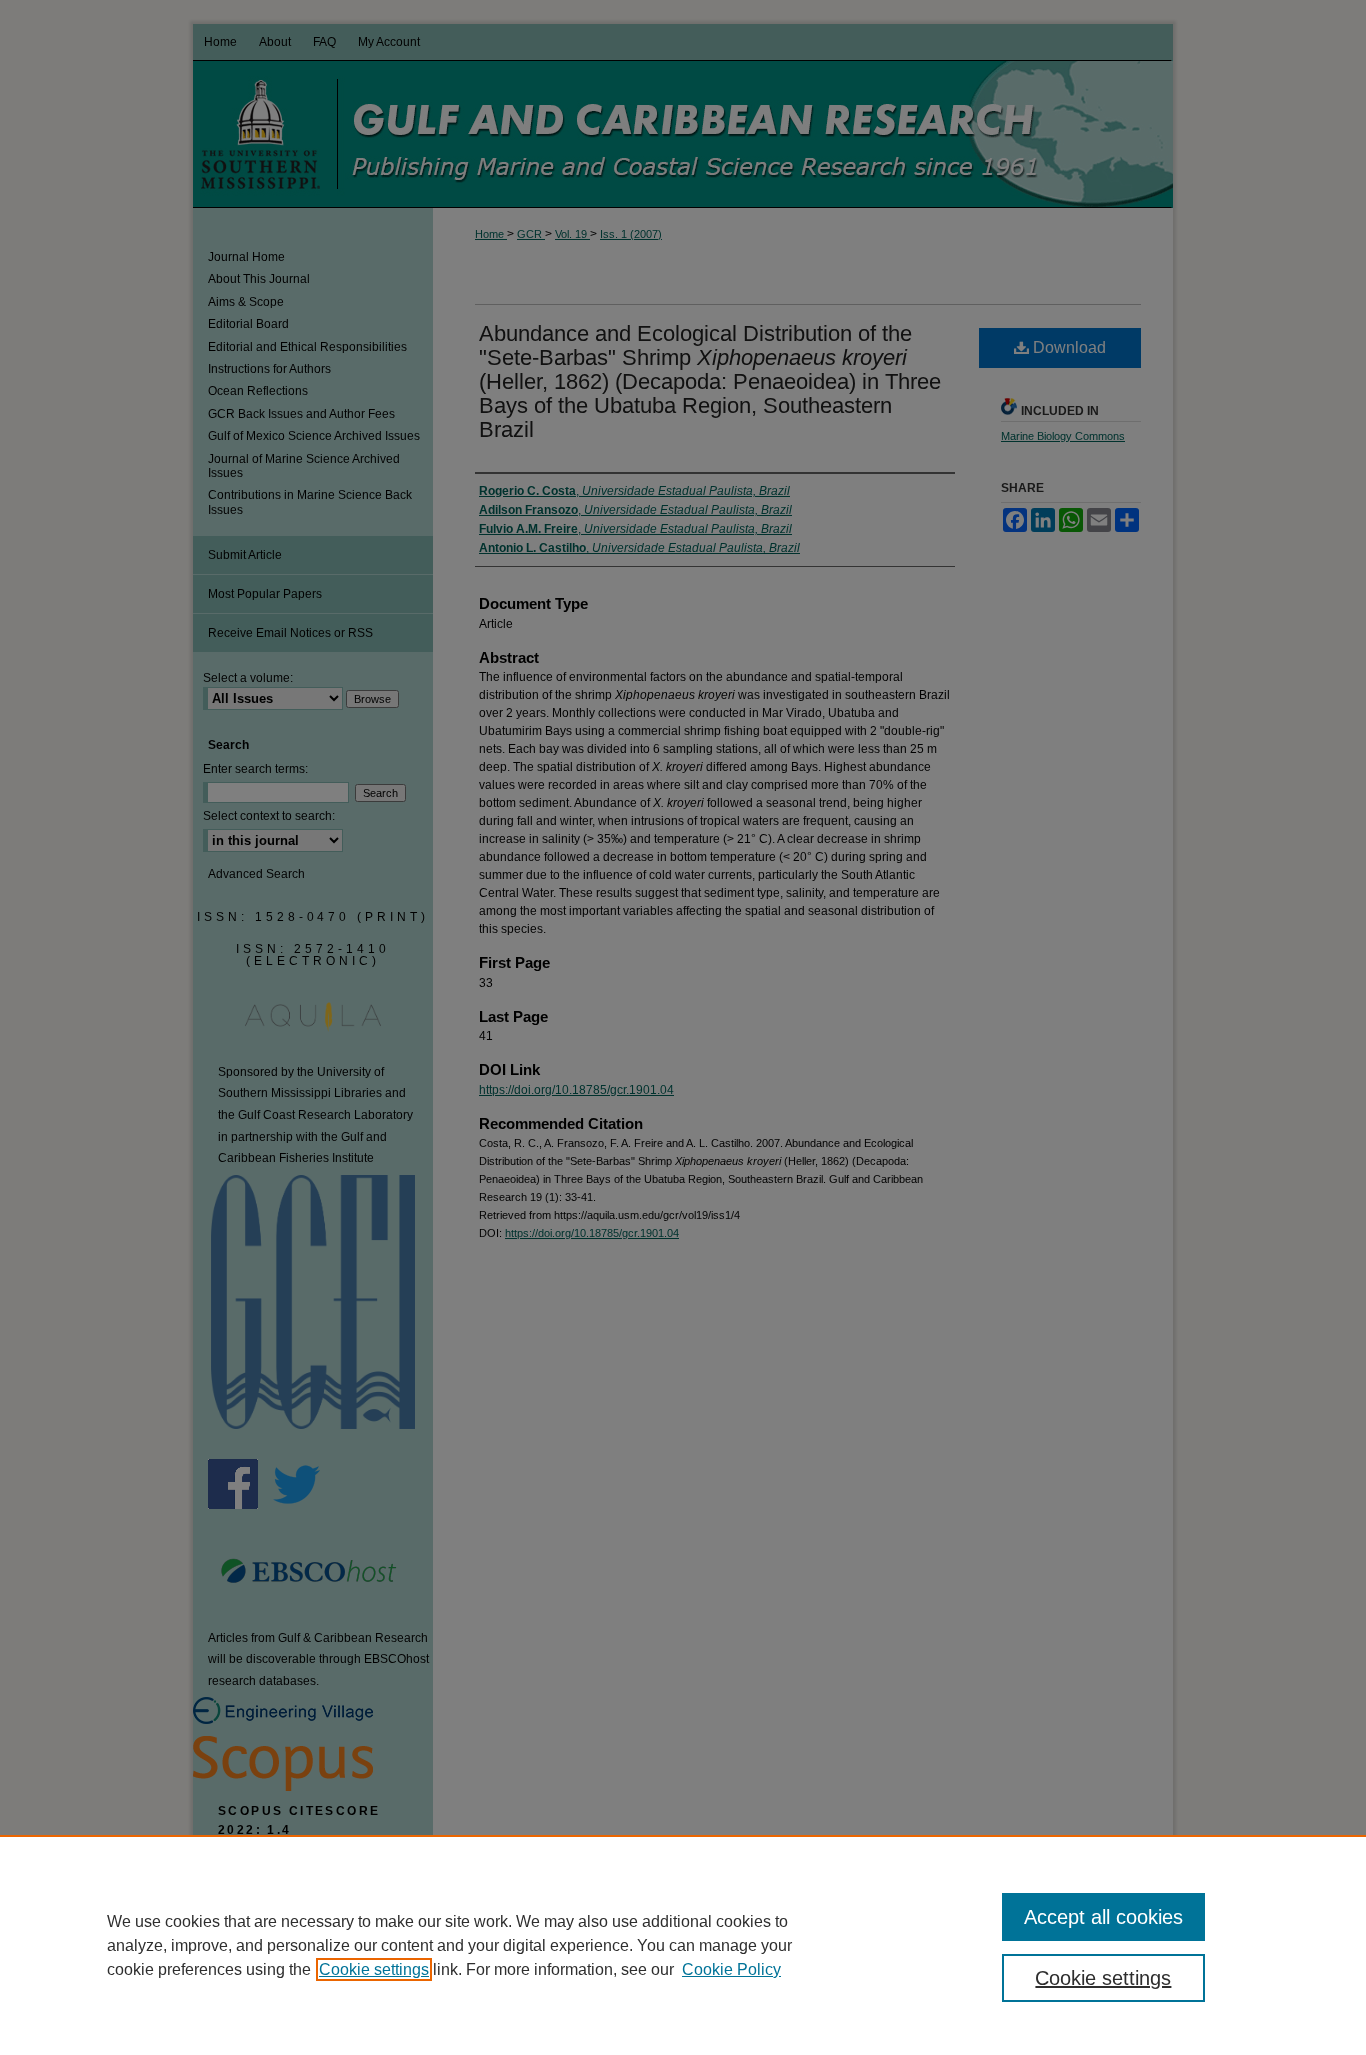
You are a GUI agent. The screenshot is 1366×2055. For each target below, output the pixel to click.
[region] (683, 1945)
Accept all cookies (1103, 1917)
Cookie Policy (731, 1969)
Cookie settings (374, 1969)
